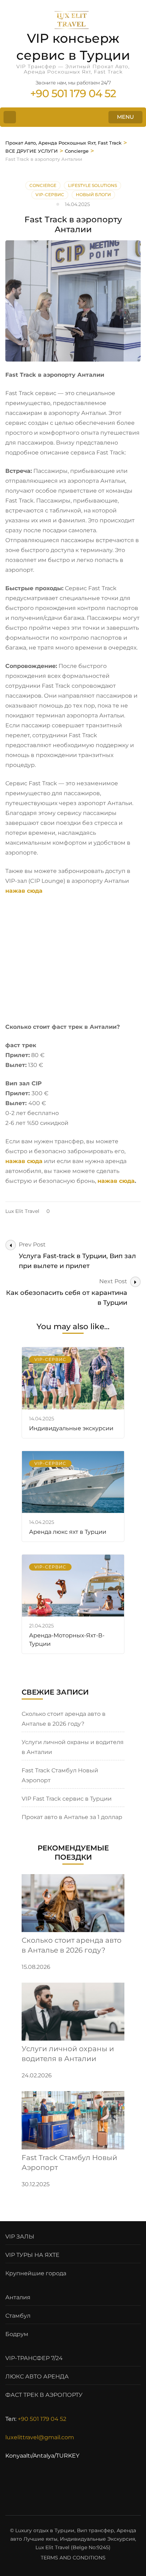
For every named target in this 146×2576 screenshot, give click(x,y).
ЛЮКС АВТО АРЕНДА (37, 2377)
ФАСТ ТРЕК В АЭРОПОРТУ (44, 2395)
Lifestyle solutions (92, 185)
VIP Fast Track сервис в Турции (67, 1799)
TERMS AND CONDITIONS (73, 2558)
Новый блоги (93, 195)
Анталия (18, 2297)
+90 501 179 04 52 (42, 2419)
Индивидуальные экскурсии (71, 1428)
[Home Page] (10, 117)
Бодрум (17, 2334)
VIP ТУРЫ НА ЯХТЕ (32, 2255)
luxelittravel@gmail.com (40, 2437)
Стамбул (18, 2316)
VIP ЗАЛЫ (20, 2237)
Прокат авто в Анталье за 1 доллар (72, 1817)
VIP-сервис (50, 195)
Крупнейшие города (36, 2273)
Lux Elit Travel (22, 1211)
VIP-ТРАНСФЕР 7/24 (34, 2358)
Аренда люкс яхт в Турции (68, 1532)
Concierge (43, 185)
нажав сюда (24, 891)
